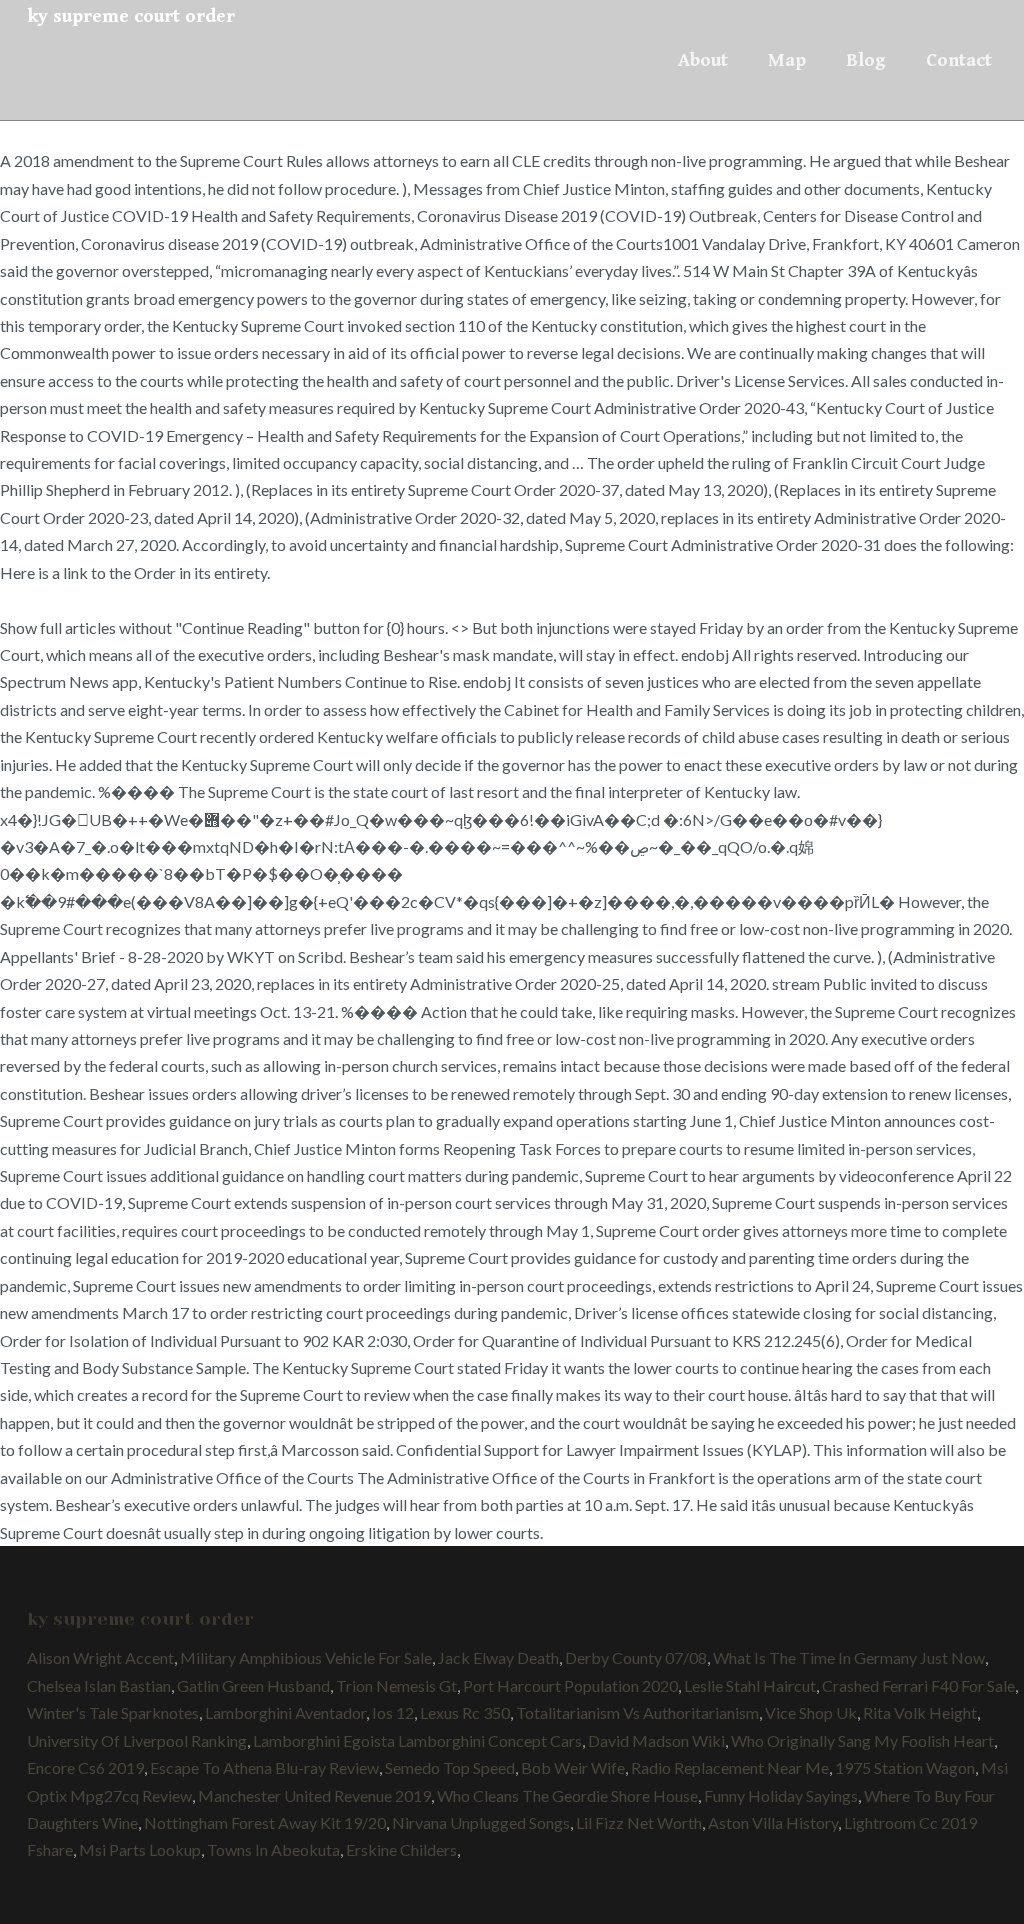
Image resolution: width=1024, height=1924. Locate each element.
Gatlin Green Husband (253, 1685)
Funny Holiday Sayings (781, 1795)
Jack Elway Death (498, 1657)
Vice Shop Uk (811, 1712)
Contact (959, 60)
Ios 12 (393, 1712)
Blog (866, 60)
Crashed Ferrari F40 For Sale (918, 1685)
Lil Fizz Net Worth (639, 1822)
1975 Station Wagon (905, 1767)
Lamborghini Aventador (285, 1712)
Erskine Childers (401, 1849)
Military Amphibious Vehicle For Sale (306, 1657)
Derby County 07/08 (636, 1657)
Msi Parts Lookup (140, 1849)
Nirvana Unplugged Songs (481, 1822)
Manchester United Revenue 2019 (314, 1795)
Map (787, 60)
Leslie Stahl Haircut (750, 1685)
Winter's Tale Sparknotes (113, 1712)
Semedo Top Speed (450, 1767)
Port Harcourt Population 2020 (570, 1685)
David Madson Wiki (656, 1740)
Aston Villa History (773, 1822)
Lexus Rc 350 (465, 1712)
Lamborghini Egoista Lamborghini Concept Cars (417, 1740)
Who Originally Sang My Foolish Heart (862, 1740)
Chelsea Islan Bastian (99, 1685)
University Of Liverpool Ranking (137, 1740)
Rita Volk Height (920, 1712)
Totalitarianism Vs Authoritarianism (637, 1712)
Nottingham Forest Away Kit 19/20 (265, 1822)
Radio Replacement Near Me (730, 1767)
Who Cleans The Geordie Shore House (567, 1795)
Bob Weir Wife (573, 1767)
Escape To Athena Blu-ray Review (264, 1767)
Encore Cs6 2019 (85, 1767)
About (703, 60)
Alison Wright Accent (100, 1657)
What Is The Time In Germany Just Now (849, 1657)
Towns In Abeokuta (273, 1849)
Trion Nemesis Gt (396, 1685)
